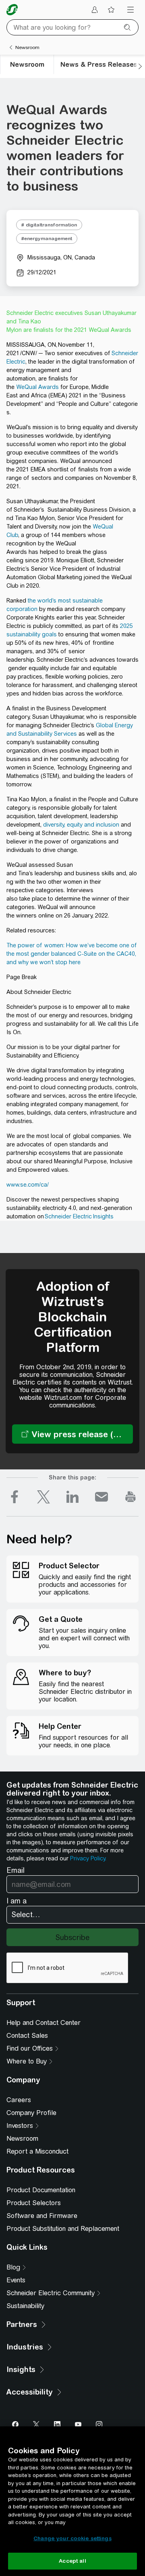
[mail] (101, 1497)
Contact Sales (27, 2036)
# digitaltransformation (49, 225)
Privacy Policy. (88, 1858)
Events (16, 2280)
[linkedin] (72, 1497)
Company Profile (31, 2113)
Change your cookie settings (72, 2538)
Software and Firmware (42, 2216)
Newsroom (22, 2139)
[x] (43, 1497)
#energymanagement (47, 239)
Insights (103, 1216)
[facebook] (14, 1497)
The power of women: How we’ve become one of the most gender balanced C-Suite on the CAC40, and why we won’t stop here (72, 954)
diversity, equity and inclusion (81, 825)
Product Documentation (41, 2190)
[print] (130, 1497)
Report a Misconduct (37, 2151)
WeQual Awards (37, 387)
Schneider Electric (69, 1216)
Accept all (72, 2561)
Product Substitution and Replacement (63, 2229)
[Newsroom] (11, 47)
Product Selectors (34, 2203)
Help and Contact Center (43, 2023)
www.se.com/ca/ (28, 1185)
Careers (19, 2100)
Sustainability (25, 2306)
